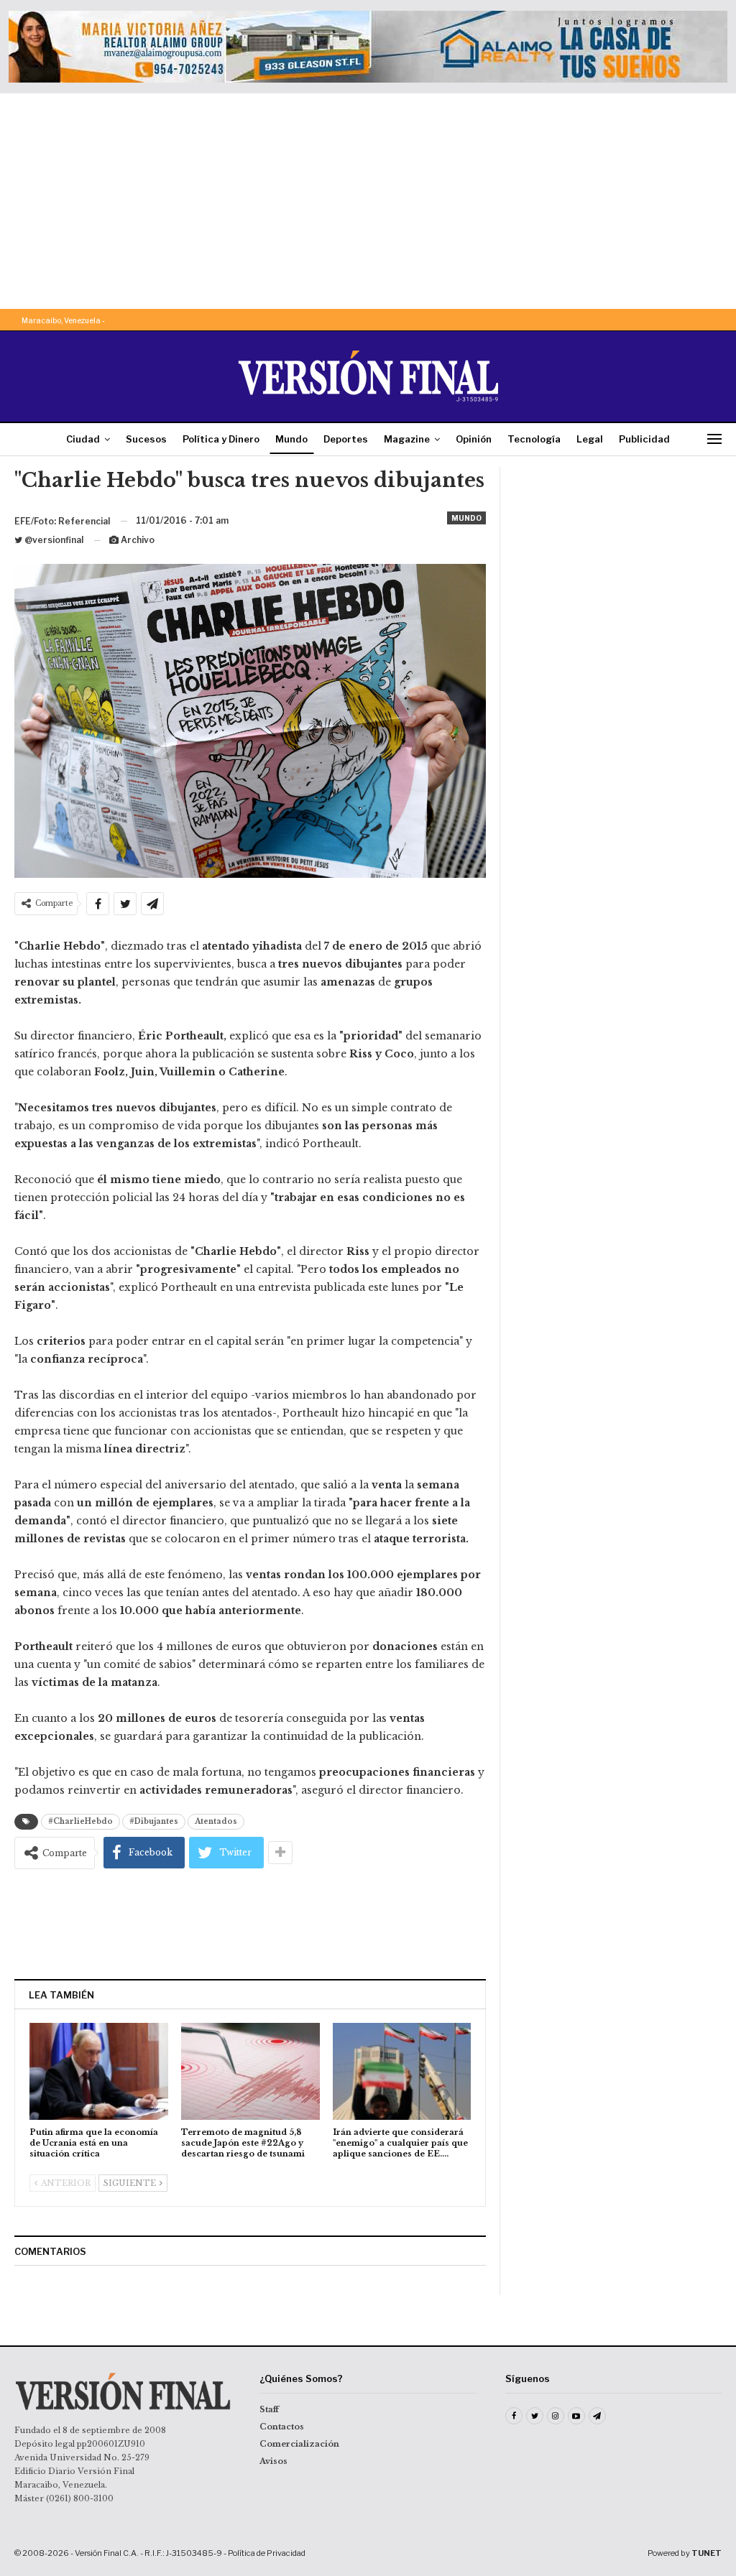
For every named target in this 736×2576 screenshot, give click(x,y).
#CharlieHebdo (80, 1821)
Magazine (407, 439)
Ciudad (83, 439)
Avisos (273, 2461)
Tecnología (534, 439)
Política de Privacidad (267, 2553)
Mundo (291, 439)
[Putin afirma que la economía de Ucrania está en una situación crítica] (99, 2071)
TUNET (707, 2553)
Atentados (216, 1821)
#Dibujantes (154, 1821)
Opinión (474, 439)
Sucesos (146, 439)
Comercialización (299, 2444)
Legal (590, 439)
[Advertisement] (368, 201)
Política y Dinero (221, 439)
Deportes (346, 439)
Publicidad (644, 439)
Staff (269, 2409)
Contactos (282, 2427)
